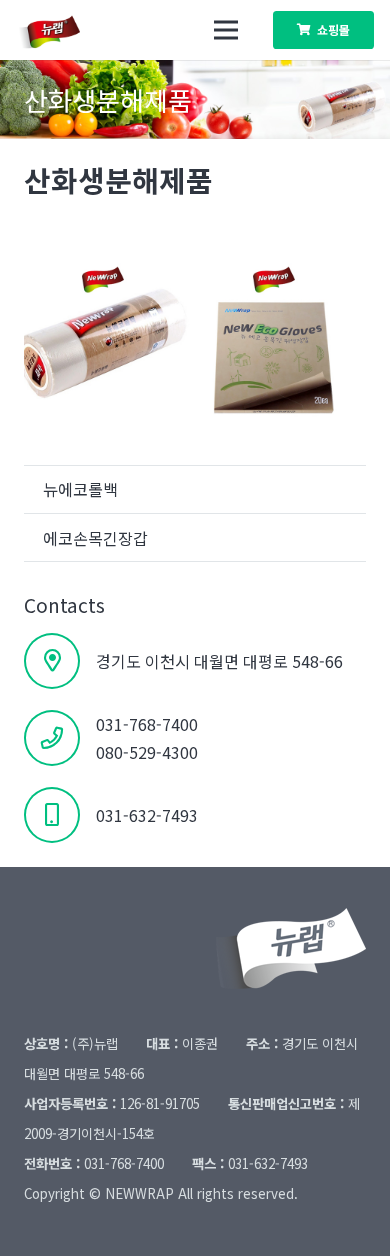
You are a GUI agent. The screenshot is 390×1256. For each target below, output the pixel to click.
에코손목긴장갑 (95, 538)
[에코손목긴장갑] (280, 331)
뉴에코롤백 (80, 489)
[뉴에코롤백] (109, 331)
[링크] (60, 30)
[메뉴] (226, 30)
